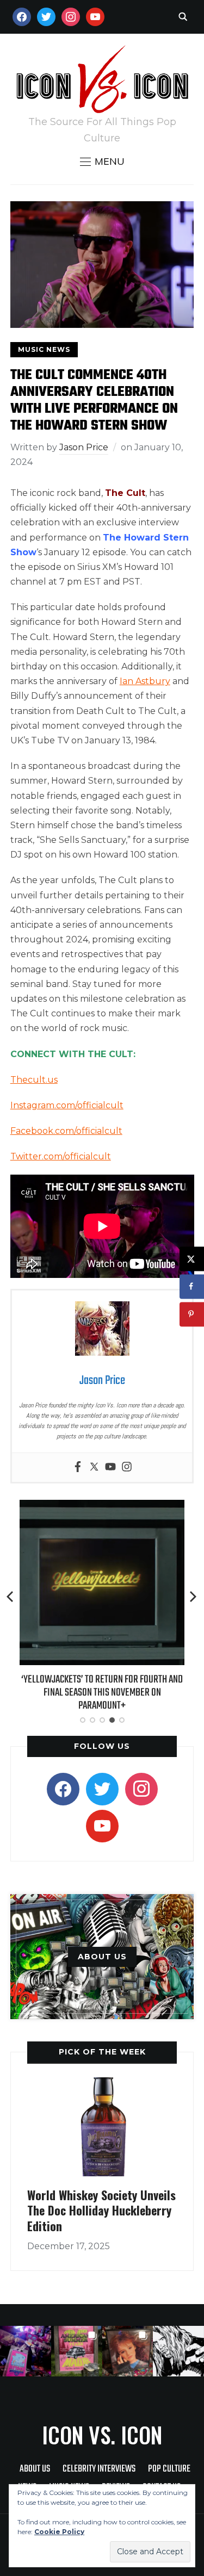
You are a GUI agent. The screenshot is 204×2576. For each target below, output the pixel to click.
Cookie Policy (59, 2532)
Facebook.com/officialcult (66, 1131)
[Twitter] (94, 1467)
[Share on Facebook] (192, 1286)
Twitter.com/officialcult (61, 1156)
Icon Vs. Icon (102, 2435)
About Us (35, 2469)
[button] (102, 162)
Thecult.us (34, 1080)
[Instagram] (127, 1467)
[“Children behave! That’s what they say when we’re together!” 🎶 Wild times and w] (128, 2351)
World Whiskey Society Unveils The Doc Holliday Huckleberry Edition (101, 2210)
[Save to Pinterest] (192, 1314)
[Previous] (11, 1597)
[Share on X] (192, 1259)
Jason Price (84, 447)
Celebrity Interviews (99, 2469)
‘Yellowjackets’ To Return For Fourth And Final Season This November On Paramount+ (102, 1693)
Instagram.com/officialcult (67, 1105)
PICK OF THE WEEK (102, 2052)
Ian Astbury (145, 681)
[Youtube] (110, 1467)
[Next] (193, 1597)
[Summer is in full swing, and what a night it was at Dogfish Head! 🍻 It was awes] (77, 2351)
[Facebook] (78, 1467)
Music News (44, 349)
